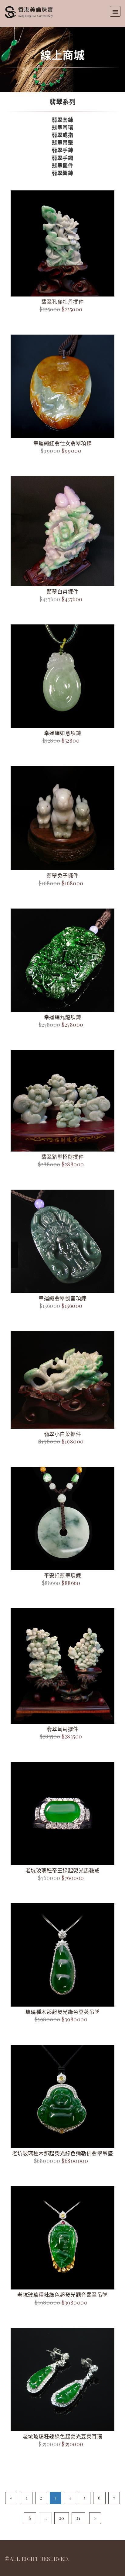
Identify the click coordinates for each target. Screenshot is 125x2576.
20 (62, 2518)
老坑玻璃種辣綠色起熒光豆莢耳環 (63, 2436)
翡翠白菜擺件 (63, 591)
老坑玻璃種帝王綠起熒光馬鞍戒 (63, 1870)
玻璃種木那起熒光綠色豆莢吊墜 (63, 2012)
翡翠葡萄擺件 (63, 1729)
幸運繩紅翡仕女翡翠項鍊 (63, 443)
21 (78, 2518)
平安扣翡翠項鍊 (63, 1575)
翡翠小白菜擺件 (63, 1434)
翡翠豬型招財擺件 (62, 1157)
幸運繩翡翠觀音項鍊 (62, 1298)
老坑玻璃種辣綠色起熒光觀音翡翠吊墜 (62, 2295)
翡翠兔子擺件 (63, 875)
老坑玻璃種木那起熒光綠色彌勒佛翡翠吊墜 (63, 2153)
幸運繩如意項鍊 (63, 733)
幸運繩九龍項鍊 (63, 1017)
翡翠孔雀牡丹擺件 (62, 302)
